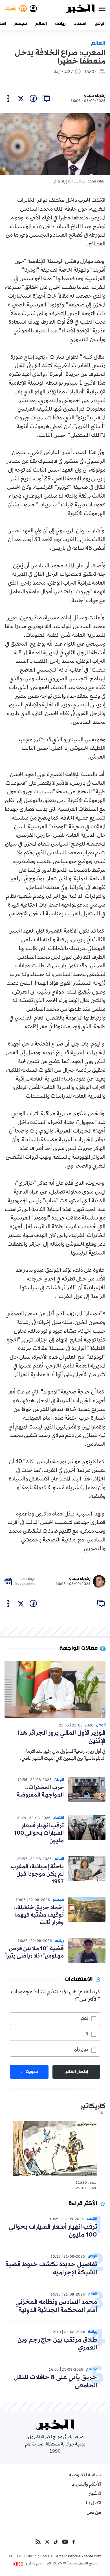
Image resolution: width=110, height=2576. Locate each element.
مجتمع (21, 24)
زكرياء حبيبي (95, 96)
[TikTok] (56, 2542)
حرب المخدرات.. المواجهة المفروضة (40, 1791)
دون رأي (81, 2050)
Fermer (102, 9)
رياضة (60, 24)
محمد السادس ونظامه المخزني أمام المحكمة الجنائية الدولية (56, 2306)
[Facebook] (74, 2542)
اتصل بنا (93, 2503)
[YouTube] (65, 2542)
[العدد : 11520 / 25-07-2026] (55, 2149)
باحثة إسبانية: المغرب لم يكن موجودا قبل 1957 (37, 1874)
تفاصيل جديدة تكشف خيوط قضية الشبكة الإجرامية (51, 2269)
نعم (84, 2018)
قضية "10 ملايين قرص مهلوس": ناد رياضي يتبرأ (35, 1952)
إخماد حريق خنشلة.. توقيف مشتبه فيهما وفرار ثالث (39, 1915)
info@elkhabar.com (85, 2557)
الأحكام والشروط (86, 2485)
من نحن (94, 2513)
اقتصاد (80, 24)
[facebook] (33, 99)
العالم (41, 24)
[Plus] (8, 99)
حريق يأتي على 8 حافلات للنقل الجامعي (55, 2382)
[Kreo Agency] (19, 2564)
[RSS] (38, 2542)
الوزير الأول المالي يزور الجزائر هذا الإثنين (62, 1737)
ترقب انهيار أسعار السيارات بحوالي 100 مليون (39, 1833)
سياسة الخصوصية (85, 2475)
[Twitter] (47, 2542)
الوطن (100, 24)
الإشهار (95, 2494)
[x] (21, 99)
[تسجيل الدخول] (33, 9)
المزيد (102, 2113)
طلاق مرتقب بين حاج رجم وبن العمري (57, 2344)
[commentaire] (46, 99)
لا (87, 2034)
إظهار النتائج (76, 2072)
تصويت (32, 2072)
